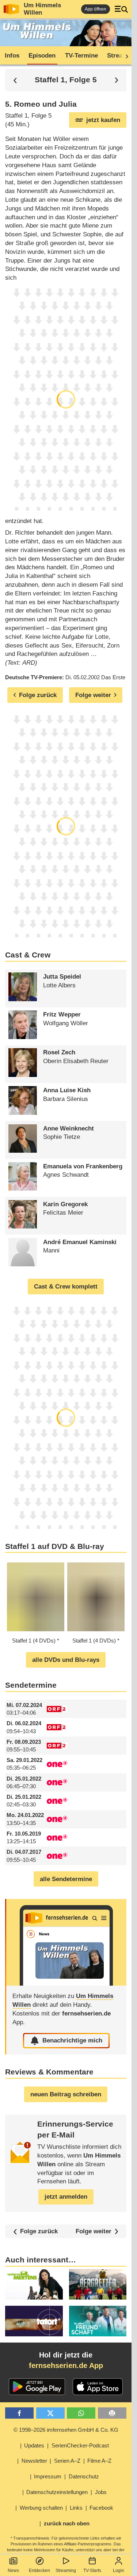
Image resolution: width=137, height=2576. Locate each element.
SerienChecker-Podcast (80, 2445)
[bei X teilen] (50, 2413)
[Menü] (121, 9)
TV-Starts (92, 2571)
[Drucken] (112, 2413)
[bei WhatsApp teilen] (81, 2413)
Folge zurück (39, 2231)
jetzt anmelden (66, 2197)
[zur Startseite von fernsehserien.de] (11, 9)
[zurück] (15, 80)
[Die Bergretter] (98, 2284)
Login (119, 2571)
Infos (12, 56)
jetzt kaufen (103, 120)
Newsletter (34, 2461)
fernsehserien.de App (66, 2365)
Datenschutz (84, 2476)
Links (76, 2508)
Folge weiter (94, 2231)
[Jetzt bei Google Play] (37, 2387)
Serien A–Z (67, 2461)
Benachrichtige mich (72, 2040)
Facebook (101, 2508)
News (13, 2571)
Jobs (101, 2492)
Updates (34, 2445)
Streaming (66, 2571)
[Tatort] (34, 2321)
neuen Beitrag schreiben (66, 2094)
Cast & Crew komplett (66, 1287)
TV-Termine (81, 56)
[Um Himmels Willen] (66, 1942)
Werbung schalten (41, 2508)
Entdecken (39, 2571)
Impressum (48, 2476)
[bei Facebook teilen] (19, 2413)
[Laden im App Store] (98, 2387)
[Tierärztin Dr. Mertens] (34, 2284)
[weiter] (125, 56)
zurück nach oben (67, 2523)
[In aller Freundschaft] (98, 2321)
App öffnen (96, 9)
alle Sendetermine (66, 1879)
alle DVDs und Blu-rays (66, 1660)
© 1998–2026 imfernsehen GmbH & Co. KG (66, 2430)
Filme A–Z (99, 2461)
